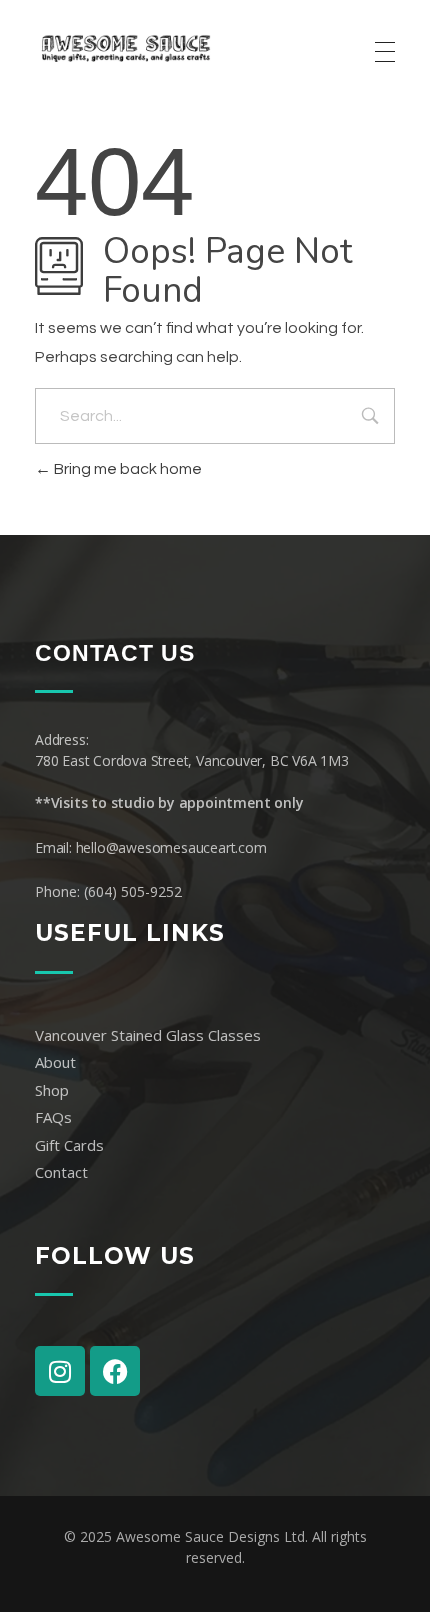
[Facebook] (115, 1371)
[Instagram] (60, 1371)
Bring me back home (126, 469)
